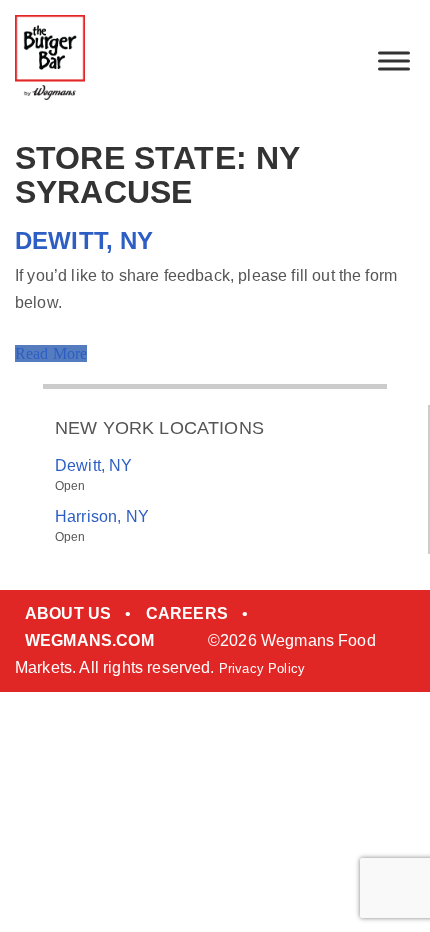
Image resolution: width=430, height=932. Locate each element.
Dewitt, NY (84, 240)
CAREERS (187, 613)
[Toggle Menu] (394, 60)
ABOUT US (68, 613)
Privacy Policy (262, 668)
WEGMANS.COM (89, 640)
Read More (51, 353)
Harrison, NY (102, 516)
